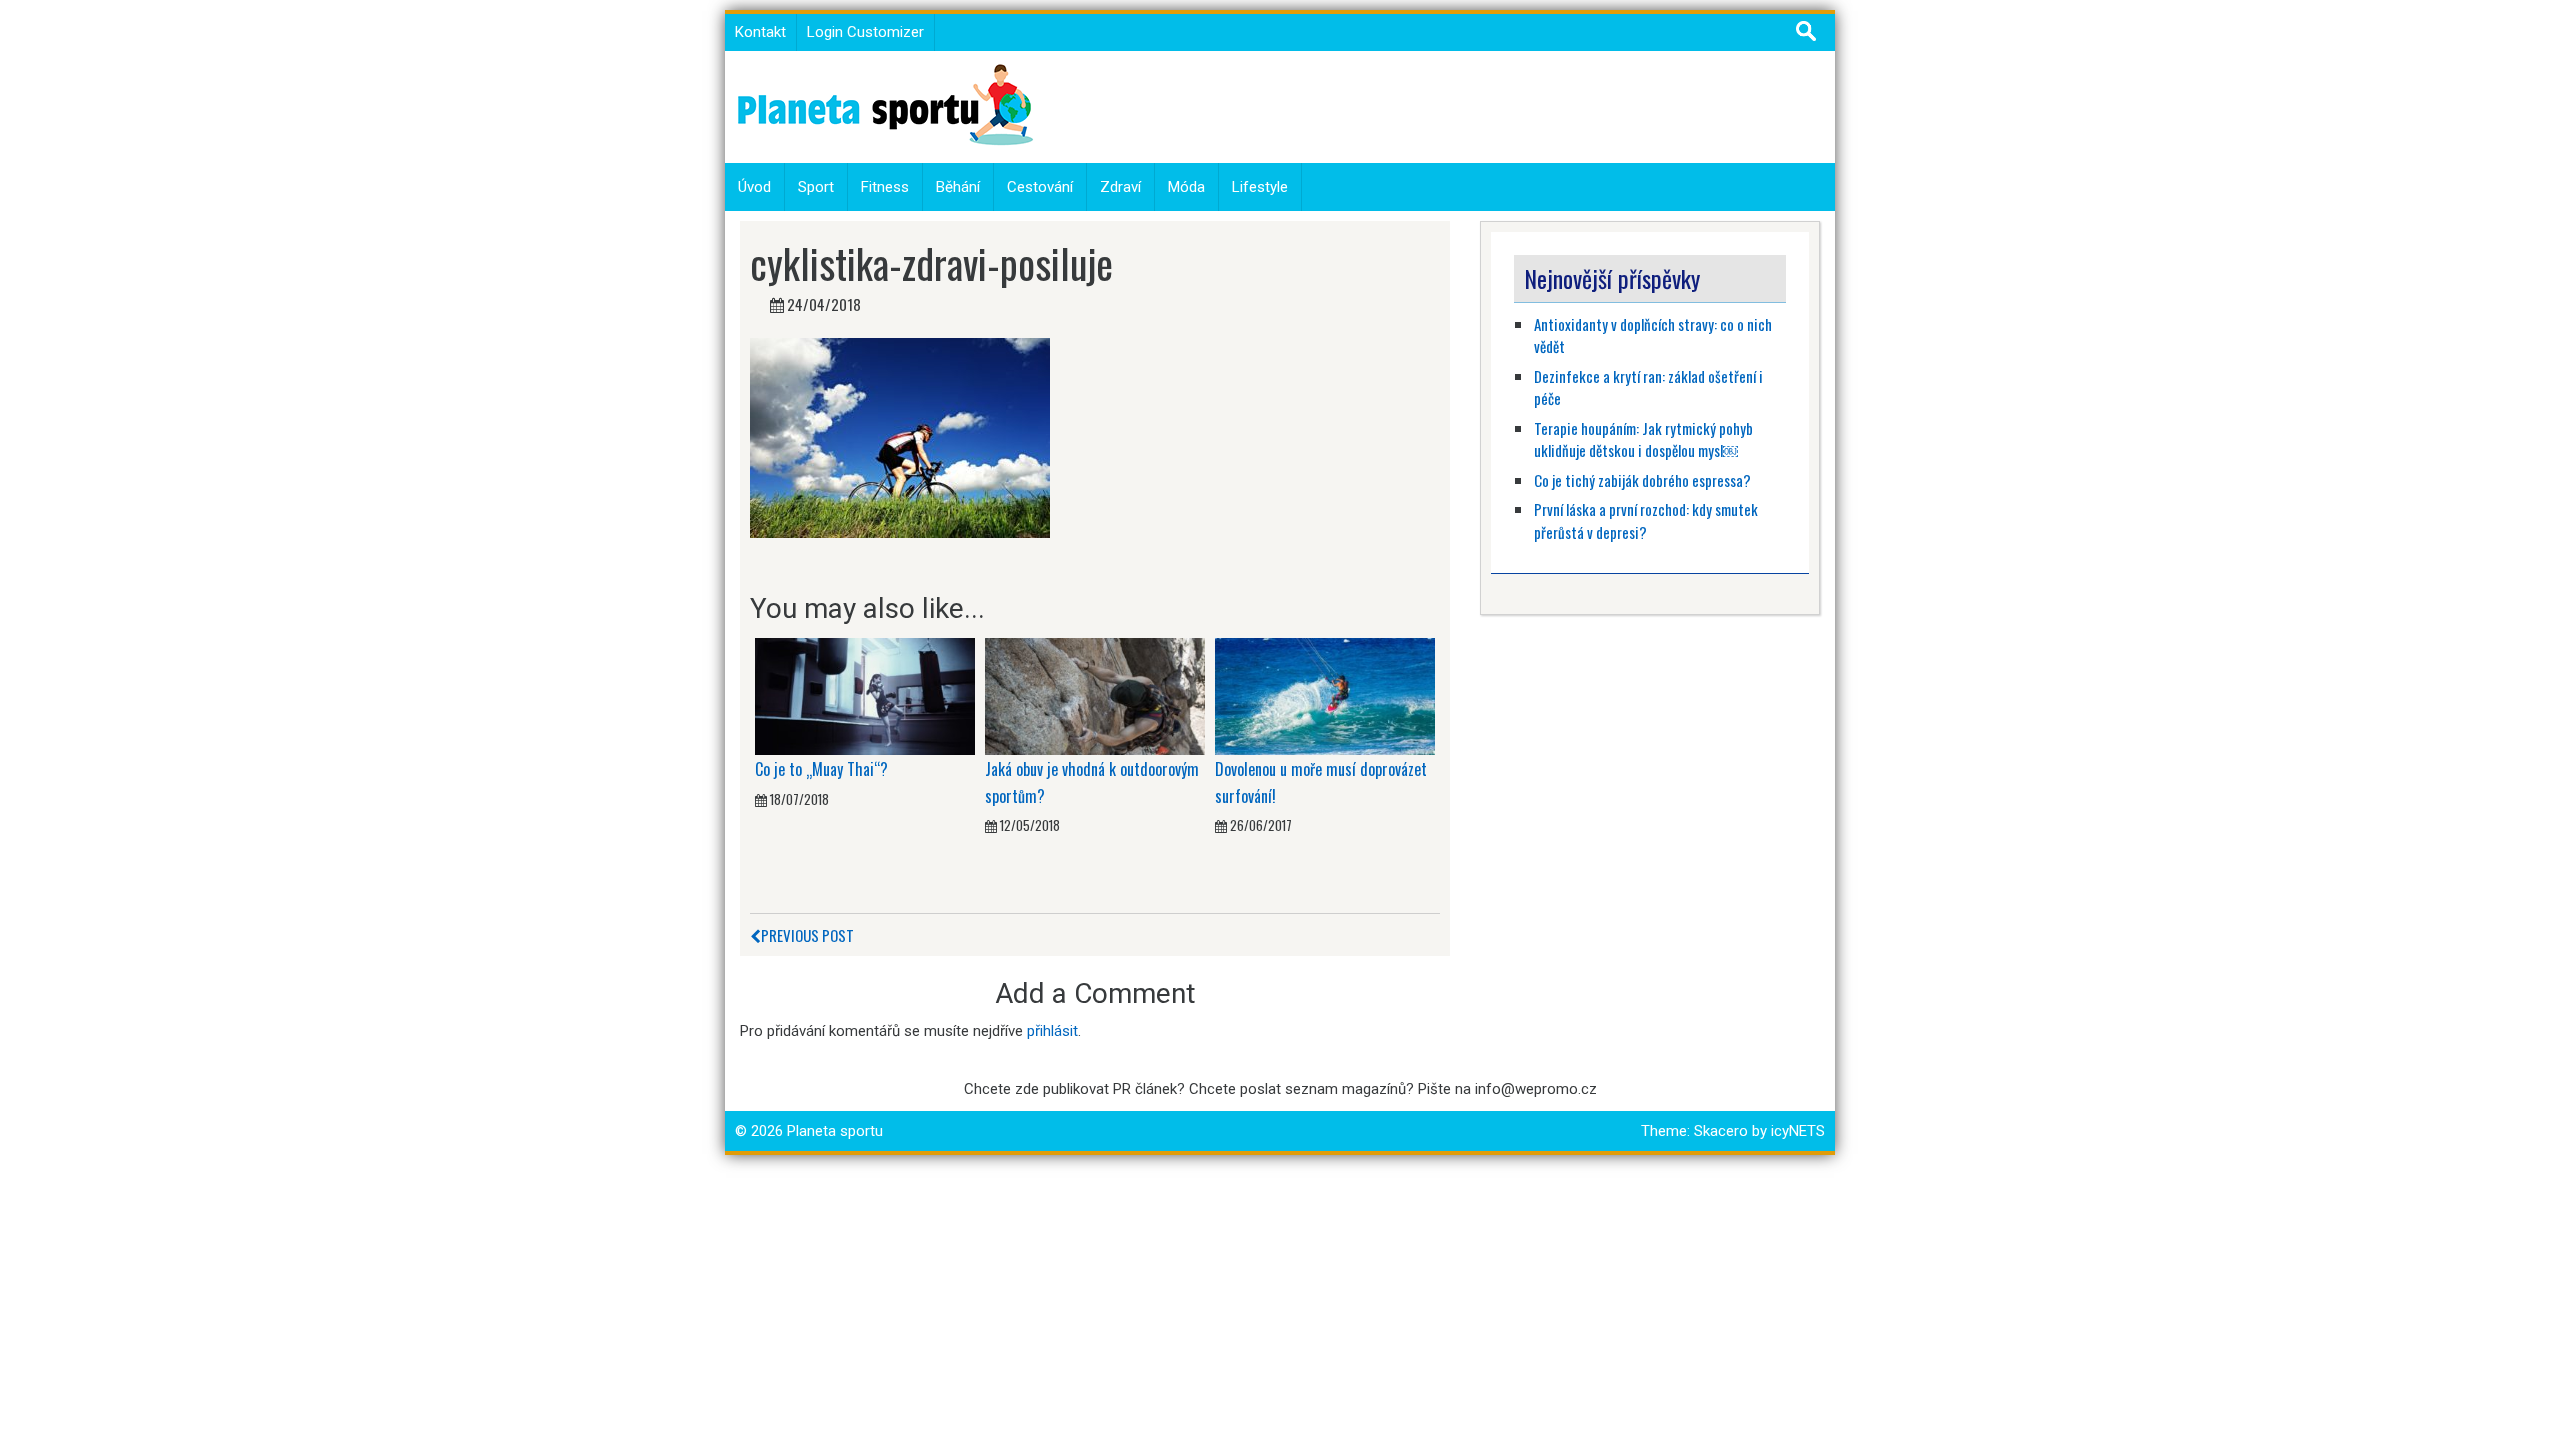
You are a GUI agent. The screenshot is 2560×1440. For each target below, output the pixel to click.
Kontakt (760, 32)
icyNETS (1798, 1131)
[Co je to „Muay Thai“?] (865, 695)
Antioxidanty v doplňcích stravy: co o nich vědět (1653, 335)
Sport (816, 187)
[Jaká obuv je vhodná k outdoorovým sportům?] (1095, 695)
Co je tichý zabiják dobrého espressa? (1642, 480)
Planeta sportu (835, 1131)
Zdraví (1120, 187)
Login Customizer (865, 32)
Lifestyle (1260, 187)
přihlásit (1052, 1031)
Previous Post (807, 935)
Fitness (885, 187)
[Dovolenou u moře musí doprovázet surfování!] (1325, 695)
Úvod (754, 187)
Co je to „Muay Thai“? (821, 769)
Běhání (958, 187)
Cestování (1040, 187)
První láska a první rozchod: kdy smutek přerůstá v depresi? (1646, 520)
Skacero (1721, 1131)
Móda (1186, 187)
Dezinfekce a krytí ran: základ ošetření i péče (1648, 387)
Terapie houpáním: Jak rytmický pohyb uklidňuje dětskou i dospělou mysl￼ (1643, 439)
